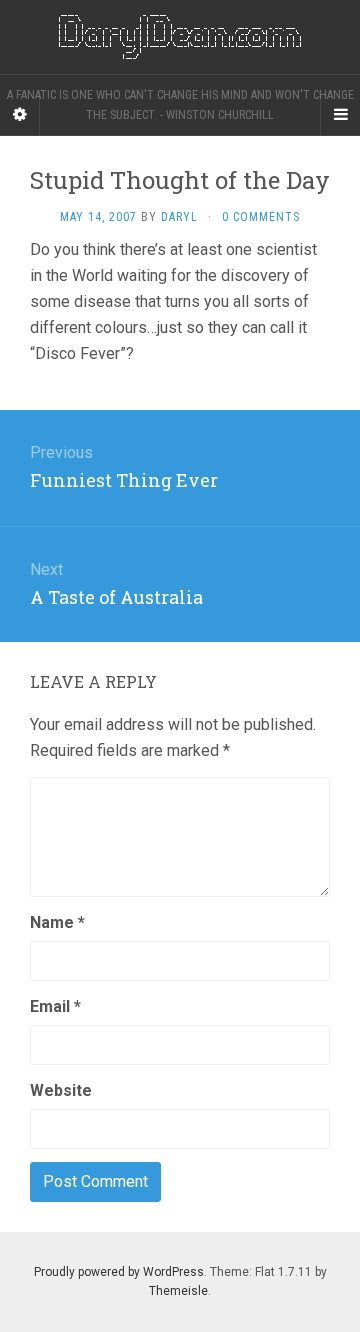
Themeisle (178, 1291)
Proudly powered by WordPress (119, 1272)
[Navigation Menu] (340, 115)
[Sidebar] (20, 115)
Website (61, 1090)
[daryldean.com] (180, 37)
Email (55, 1006)
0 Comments (261, 217)
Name (57, 922)
